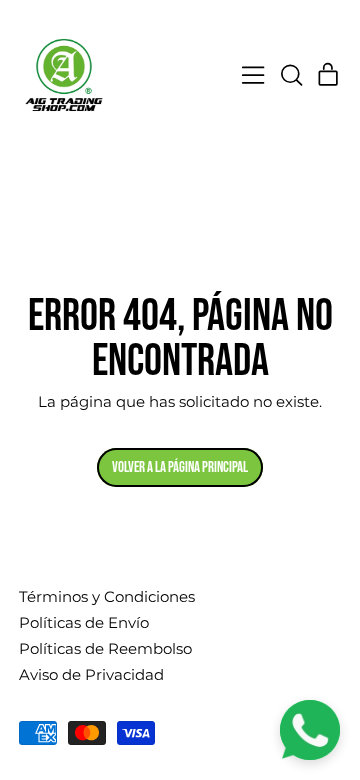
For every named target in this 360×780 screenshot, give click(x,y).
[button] (291, 75)
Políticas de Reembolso (105, 648)
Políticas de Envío (84, 622)
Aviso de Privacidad (91, 674)
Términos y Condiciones (107, 596)
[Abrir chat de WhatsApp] (310, 730)
